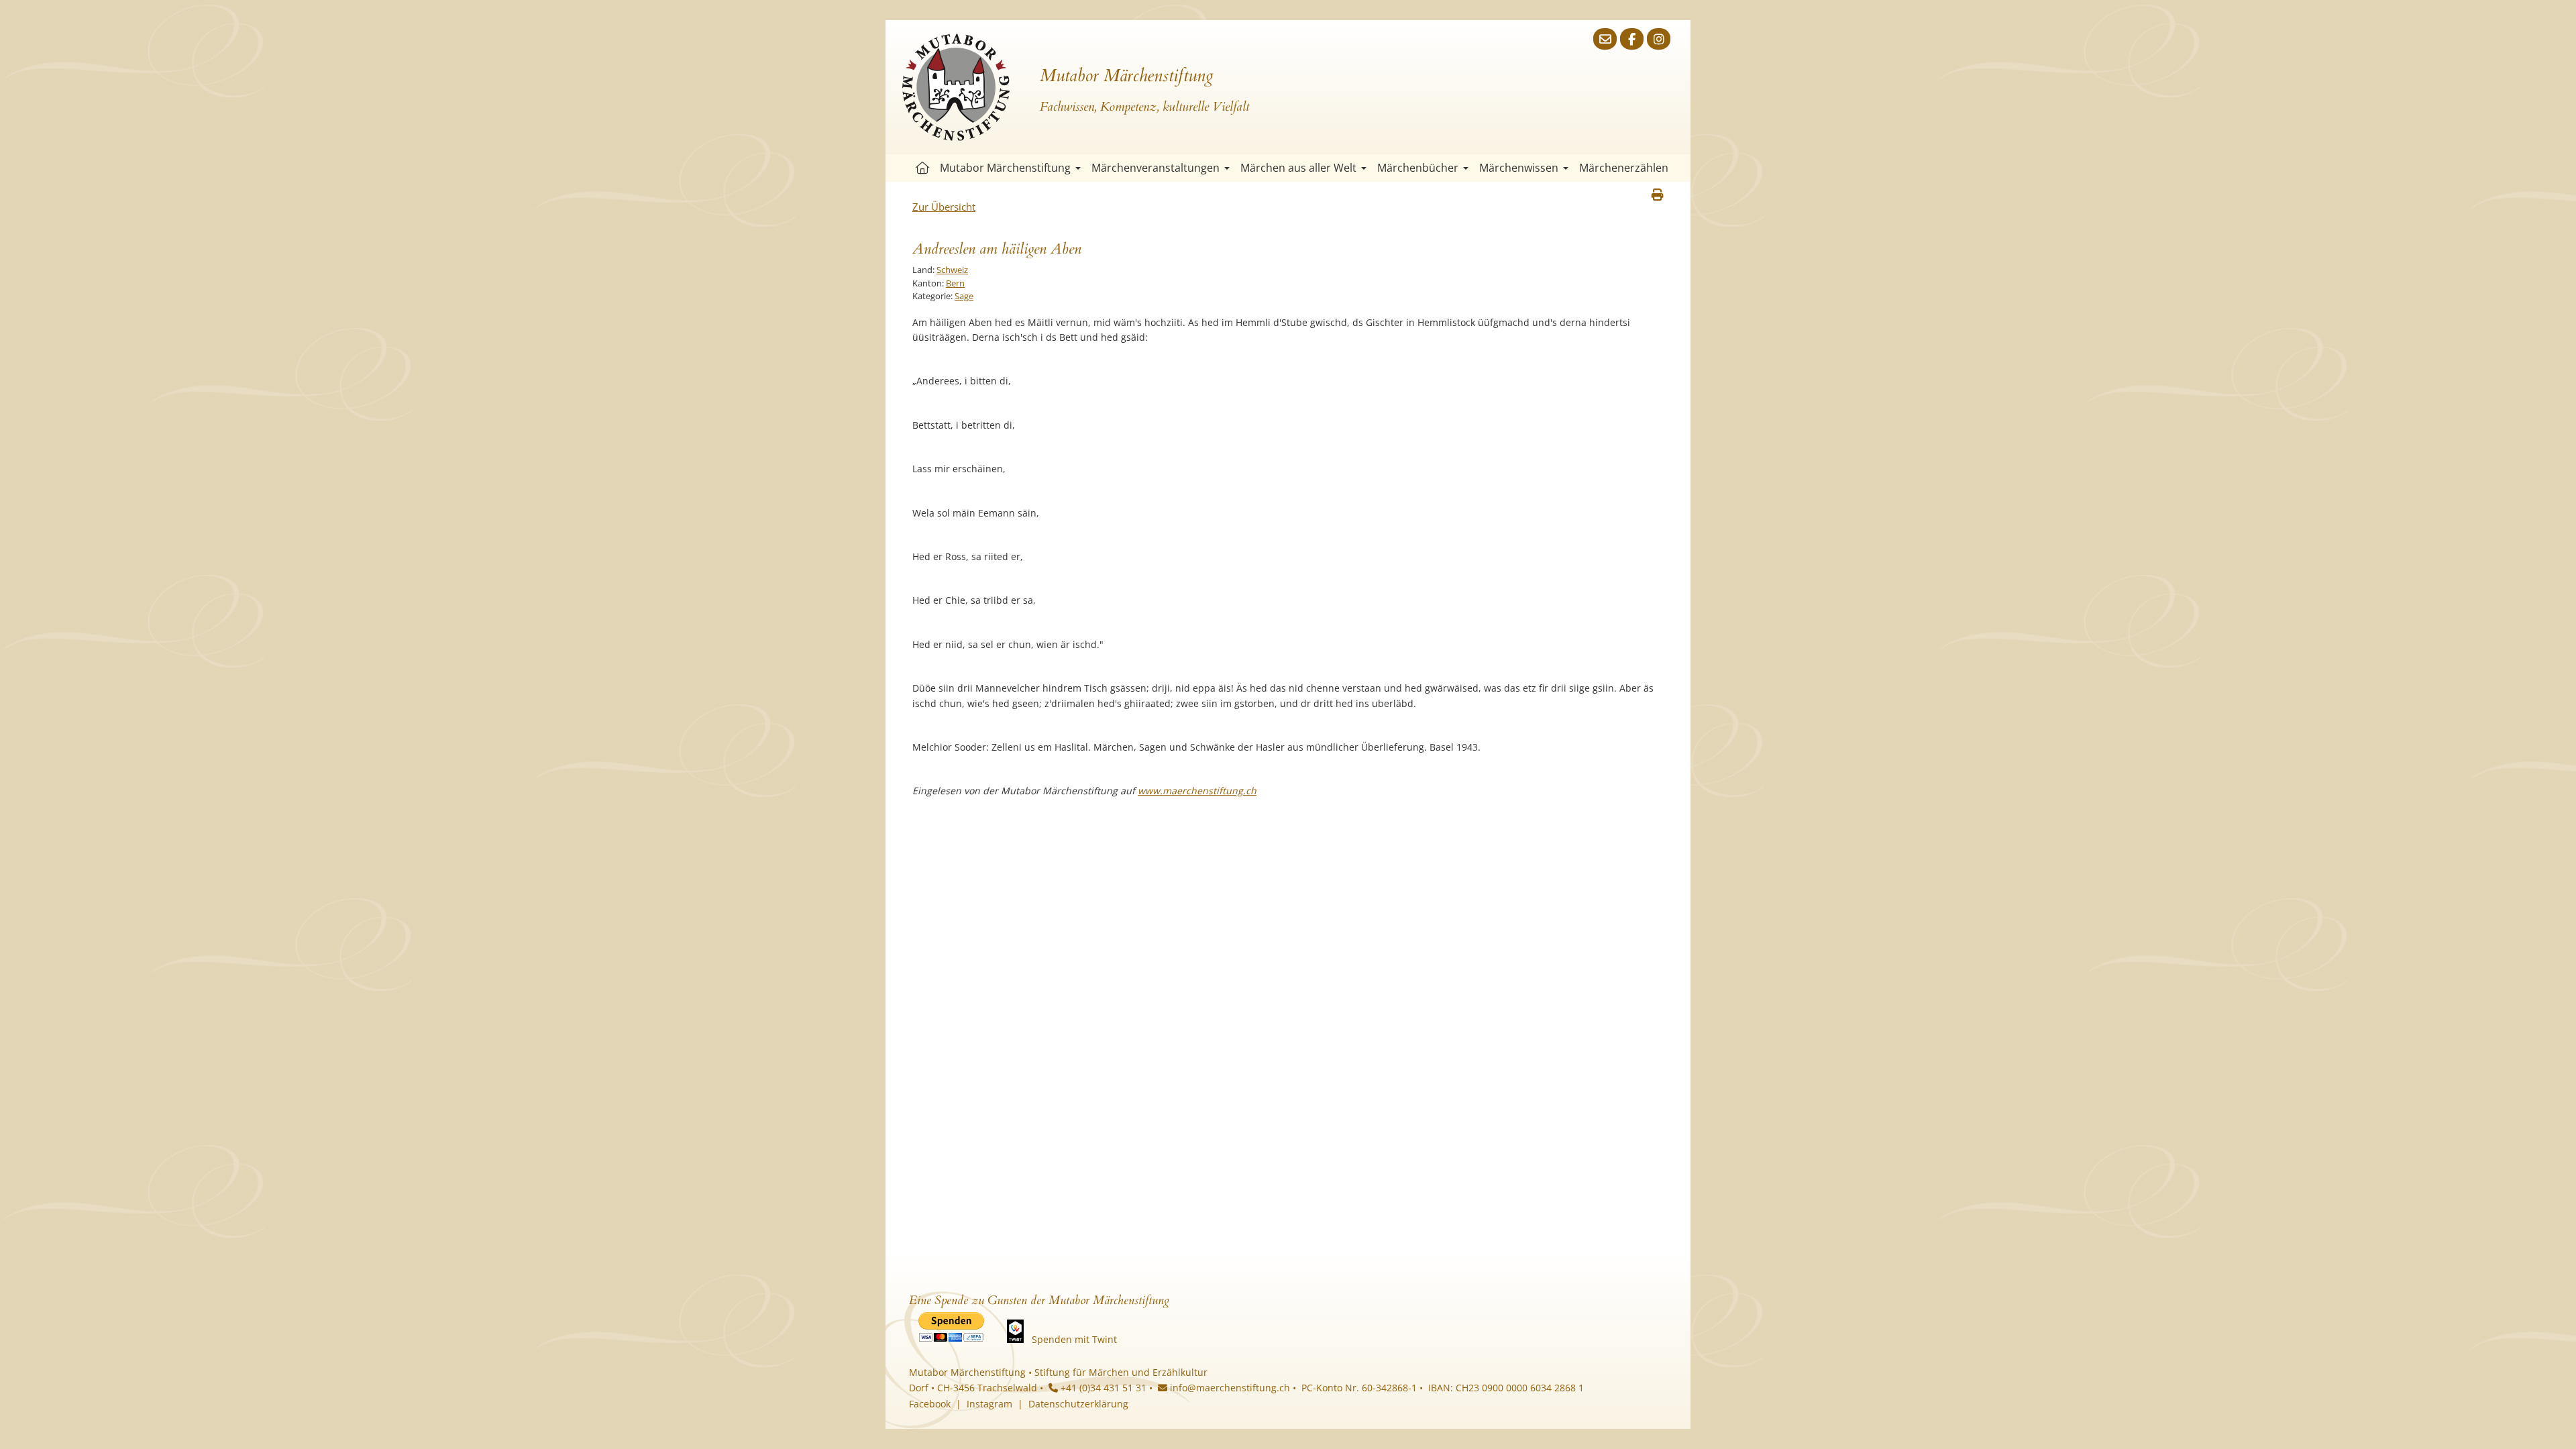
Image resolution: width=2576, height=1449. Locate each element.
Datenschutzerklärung (1078, 1404)
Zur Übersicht (944, 207)
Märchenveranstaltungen (1156, 168)
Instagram (989, 1404)
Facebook (930, 1404)
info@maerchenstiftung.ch (1229, 1388)
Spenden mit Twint (1074, 1339)
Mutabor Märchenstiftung (1005, 168)
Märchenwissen (1519, 168)
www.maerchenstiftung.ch (1197, 791)
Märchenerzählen (1624, 168)
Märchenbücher (1418, 168)
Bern (955, 283)
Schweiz (952, 270)
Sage (964, 296)
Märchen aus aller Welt (1298, 168)
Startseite (922, 168)
